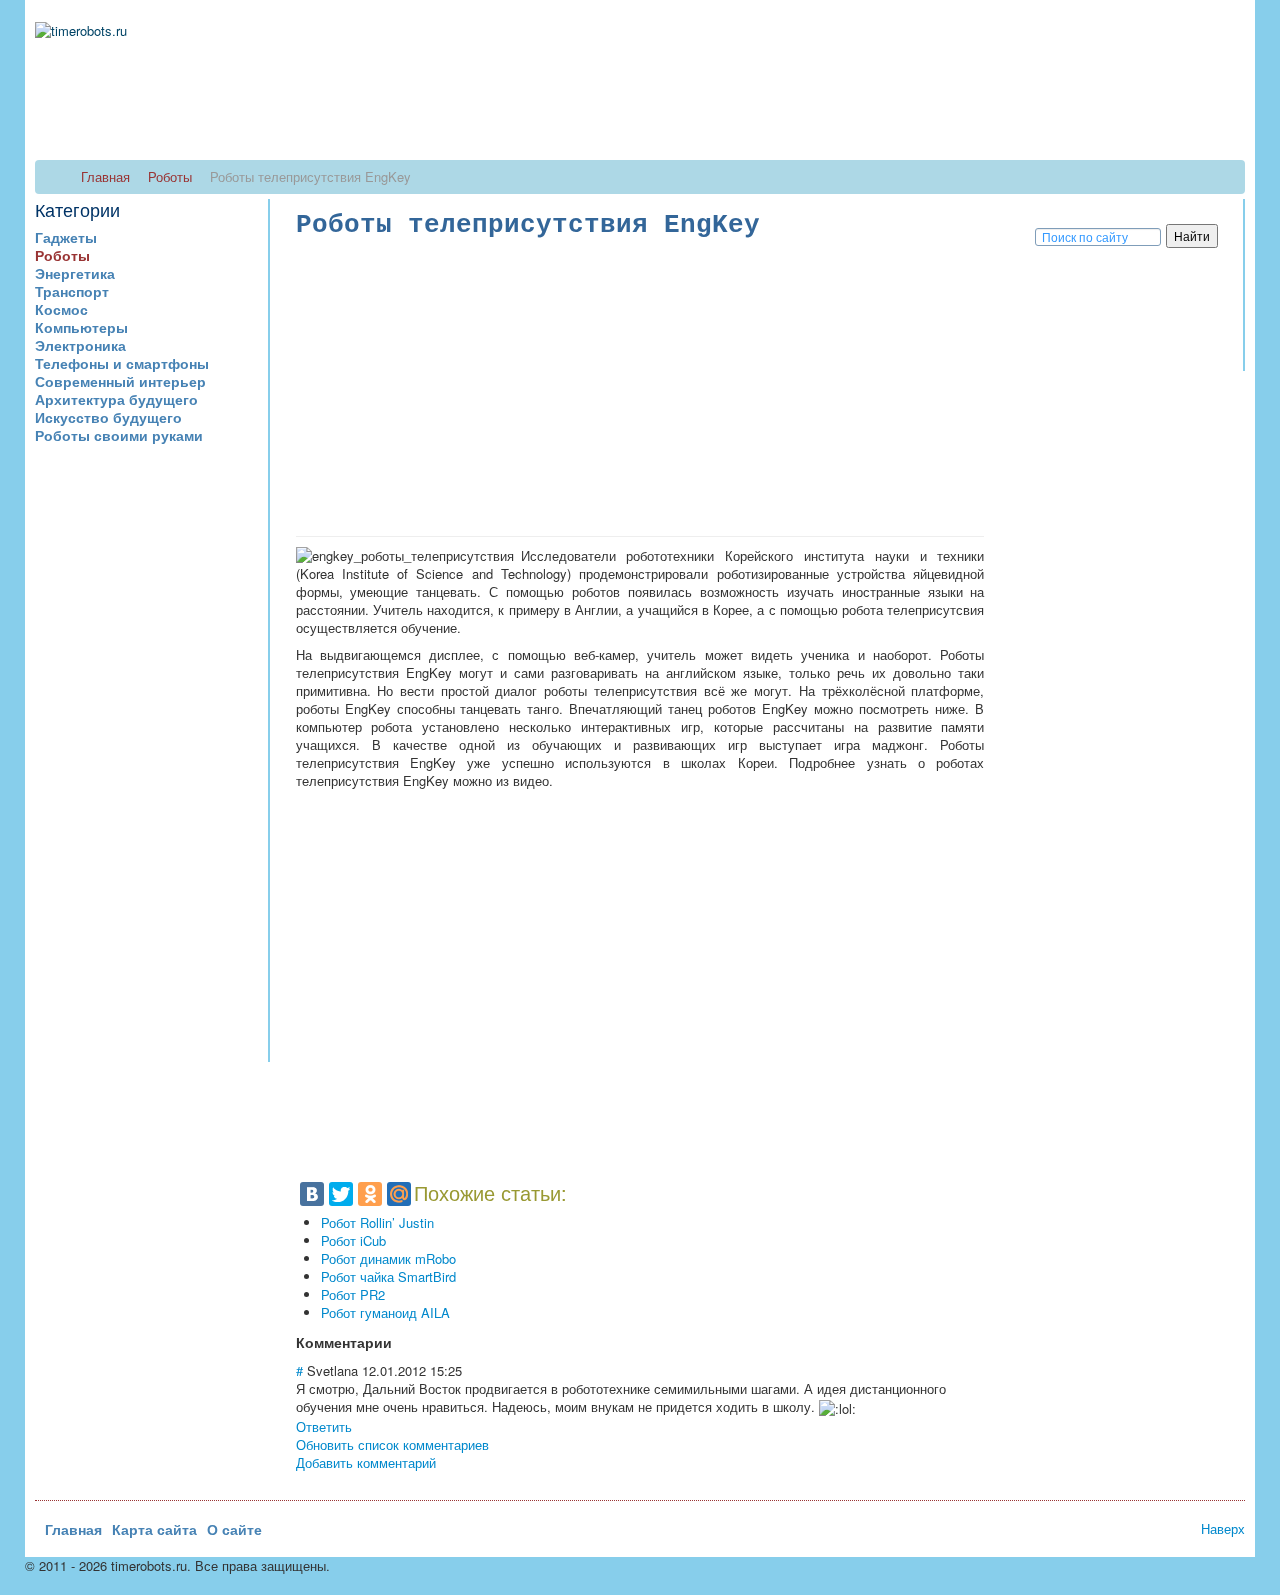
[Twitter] (341, 1194)
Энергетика (75, 273)
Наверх (1223, 1528)
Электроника (80, 345)
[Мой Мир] (399, 1194)
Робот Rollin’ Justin (377, 1222)
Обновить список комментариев (392, 1444)
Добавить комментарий (366, 1462)
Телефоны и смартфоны (122, 363)
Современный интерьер (120, 381)
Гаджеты (66, 237)
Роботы (62, 255)
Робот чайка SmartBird (388, 1276)
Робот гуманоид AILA (385, 1312)
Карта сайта (154, 1529)
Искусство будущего (108, 417)
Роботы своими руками (119, 435)
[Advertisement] (151, 762)
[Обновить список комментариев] (398, 1342)
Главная (73, 1529)
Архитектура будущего (116, 399)
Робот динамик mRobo (388, 1258)
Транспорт (72, 291)
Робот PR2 (353, 1294)
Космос (61, 309)
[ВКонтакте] (312, 1194)
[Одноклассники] (370, 1194)
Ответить (324, 1426)
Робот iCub (353, 1240)
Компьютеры (81, 327)
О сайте (234, 1529)
